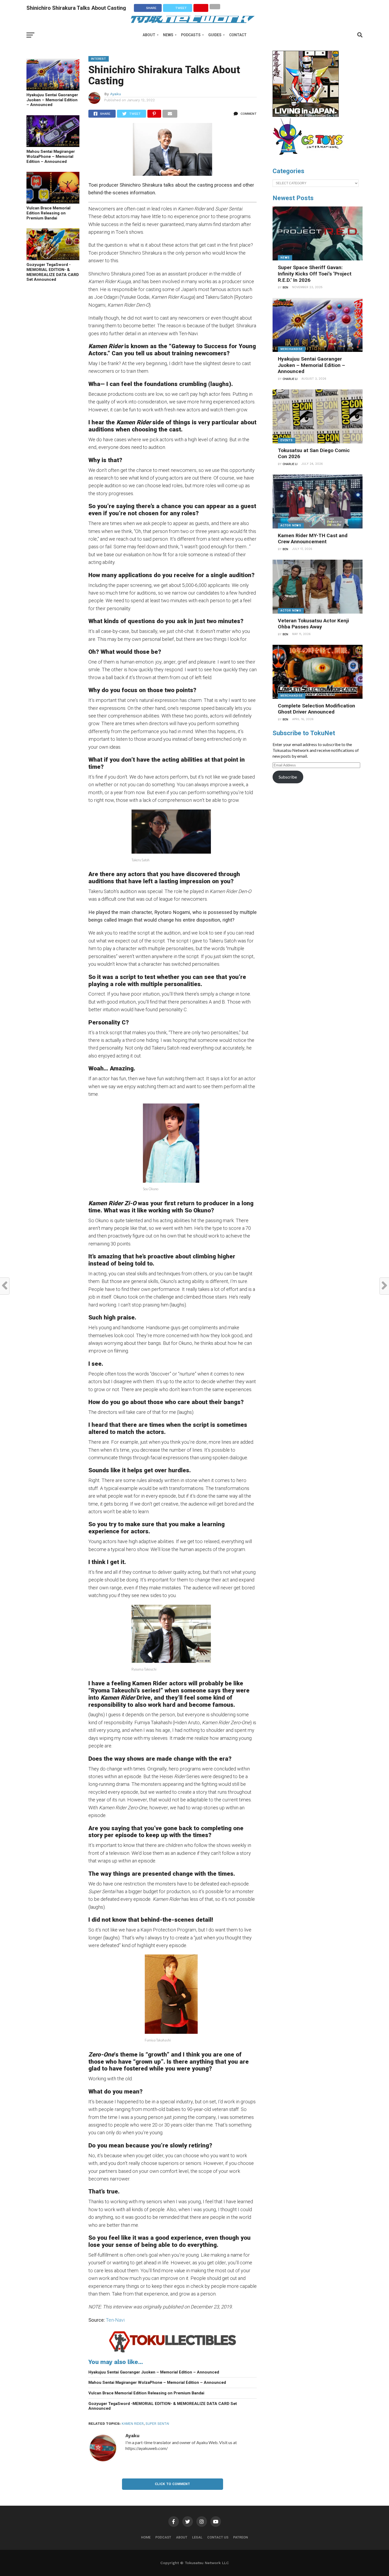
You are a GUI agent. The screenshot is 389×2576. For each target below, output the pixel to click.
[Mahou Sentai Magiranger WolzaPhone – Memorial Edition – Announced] (53, 145)
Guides (215, 35)
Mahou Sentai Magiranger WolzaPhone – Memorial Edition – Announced (51, 156)
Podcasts (191, 35)
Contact (238, 35)
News (168, 35)
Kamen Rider (133, 2424)
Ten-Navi (115, 2320)
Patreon (241, 2537)
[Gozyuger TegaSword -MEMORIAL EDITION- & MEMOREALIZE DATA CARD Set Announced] (53, 258)
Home (146, 2537)
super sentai (157, 2424)
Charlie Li (290, 379)
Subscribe (288, 777)
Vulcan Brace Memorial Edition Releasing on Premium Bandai (48, 213)
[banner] (306, 116)
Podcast (163, 2537)
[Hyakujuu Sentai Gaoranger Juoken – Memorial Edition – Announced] (53, 89)
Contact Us (218, 2537)
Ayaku (116, 94)
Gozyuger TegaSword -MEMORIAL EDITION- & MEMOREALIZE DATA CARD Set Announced (53, 272)
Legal (197, 2537)
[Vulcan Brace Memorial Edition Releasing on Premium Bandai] (53, 202)
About (149, 35)
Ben (285, 287)
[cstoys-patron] (310, 158)
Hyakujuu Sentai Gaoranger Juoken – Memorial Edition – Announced (52, 100)
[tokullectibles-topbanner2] (173, 2352)
